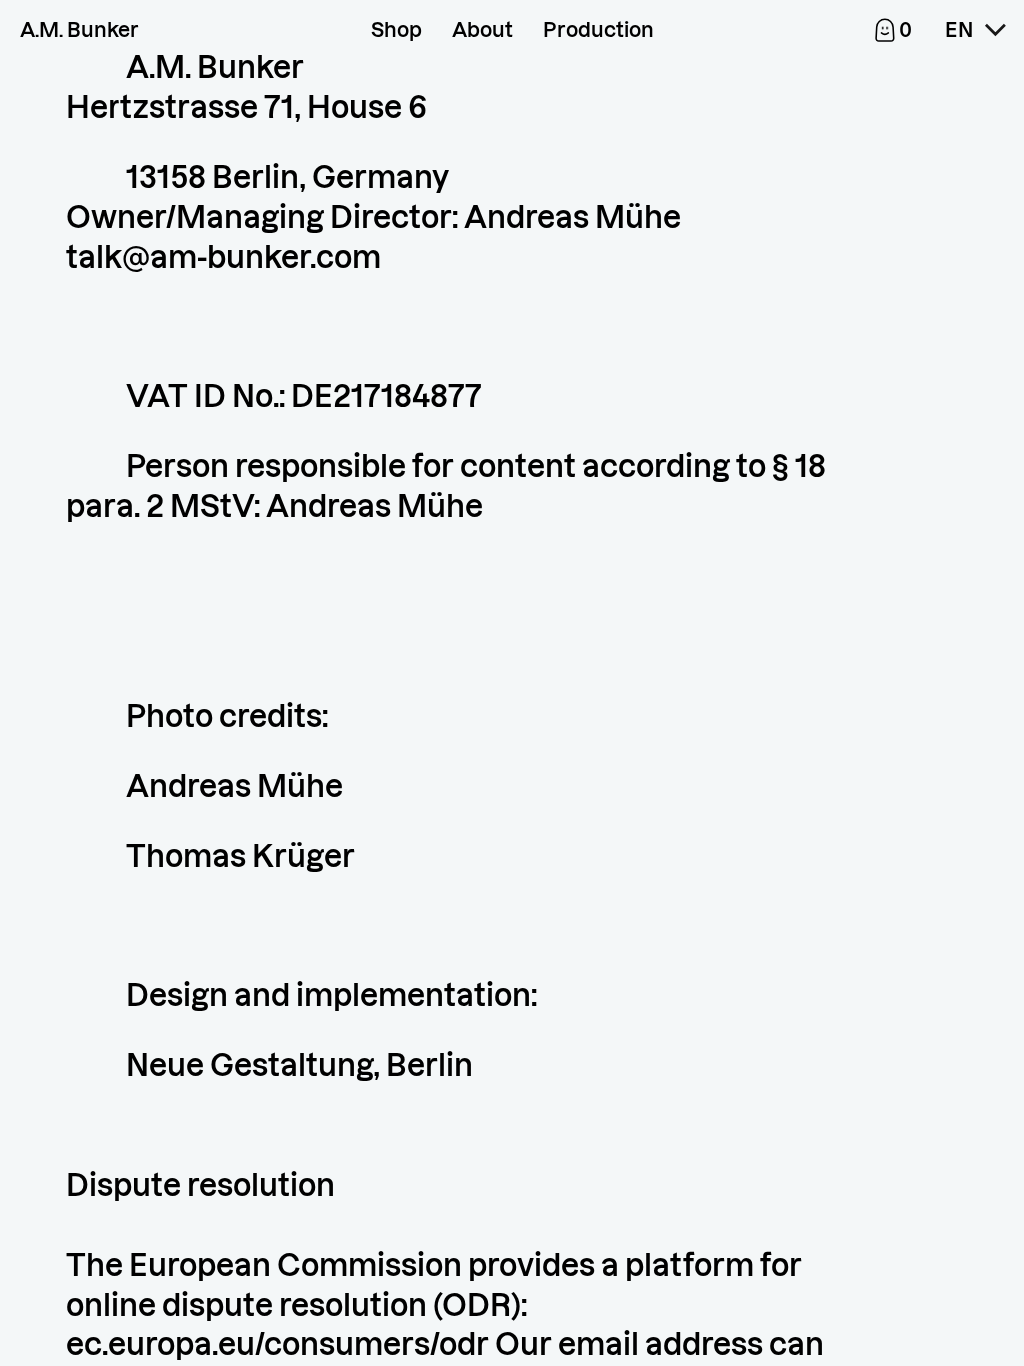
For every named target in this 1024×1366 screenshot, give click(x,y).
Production (598, 30)
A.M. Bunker (79, 30)
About (482, 30)
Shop (396, 30)
